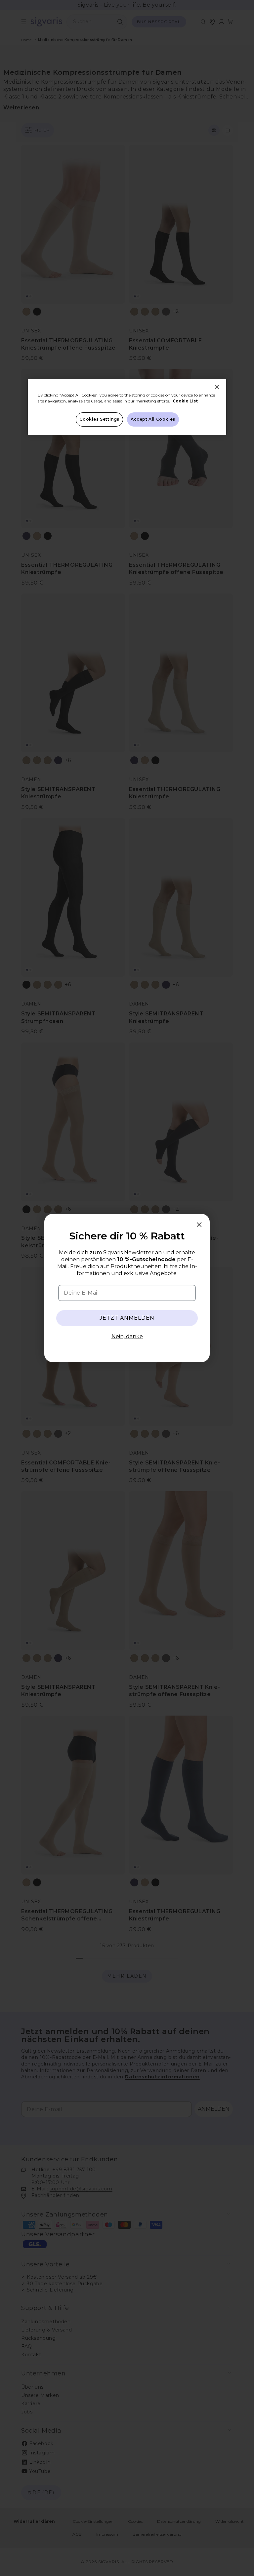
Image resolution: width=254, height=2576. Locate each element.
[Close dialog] (199, 1225)
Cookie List (185, 401)
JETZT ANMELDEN (127, 1318)
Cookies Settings (99, 419)
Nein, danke (127, 1336)
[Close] (217, 387)
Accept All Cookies (153, 419)
